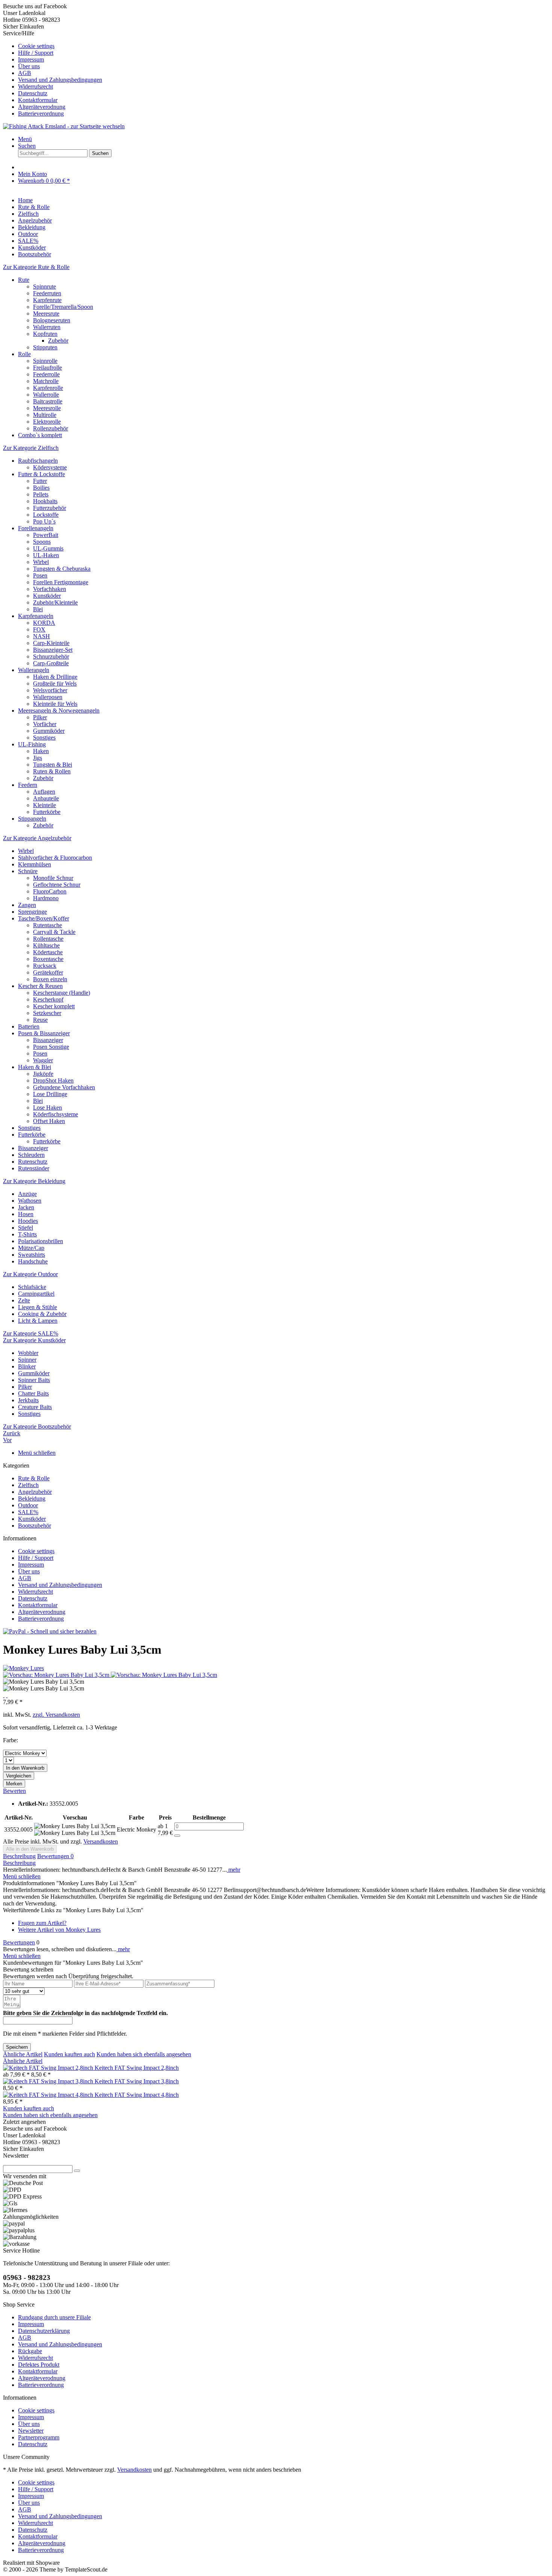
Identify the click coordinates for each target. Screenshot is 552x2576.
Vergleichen (19, 1776)
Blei (38, 609)
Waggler (43, 1060)
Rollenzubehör (51, 428)
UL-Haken (46, 555)
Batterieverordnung (41, 114)
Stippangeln (32, 819)
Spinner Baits (34, 1380)
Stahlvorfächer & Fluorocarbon (55, 858)
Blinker (27, 1366)
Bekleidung (32, 1499)
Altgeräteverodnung (42, 107)
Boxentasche (48, 959)
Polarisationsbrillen (41, 1241)
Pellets (41, 494)
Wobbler (28, 1353)
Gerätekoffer (48, 972)
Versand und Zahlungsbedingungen (60, 80)
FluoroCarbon (50, 891)
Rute (24, 280)
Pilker (40, 717)
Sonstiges (44, 738)
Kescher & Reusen (40, 986)
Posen (40, 575)
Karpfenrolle (48, 388)
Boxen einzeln (50, 979)
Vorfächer (45, 724)
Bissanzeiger (48, 1040)
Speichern (17, 2047)
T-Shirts (27, 1234)
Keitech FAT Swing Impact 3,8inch (137, 2081)
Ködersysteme (50, 467)
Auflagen (44, 792)
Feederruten (47, 293)
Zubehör (58, 341)
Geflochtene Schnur (57, 885)
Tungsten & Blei (53, 765)
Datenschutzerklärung (44, 2331)
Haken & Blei (35, 1067)
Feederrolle (46, 374)
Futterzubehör (50, 508)
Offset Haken (49, 1121)
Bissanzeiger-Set (53, 650)
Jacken (26, 1207)
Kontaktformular (38, 100)
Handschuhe (33, 1261)
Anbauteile (46, 798)
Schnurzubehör (51, 656)
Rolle (24, 354)
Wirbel (41, 562)
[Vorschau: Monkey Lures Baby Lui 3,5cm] (57, 1675)
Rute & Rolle (34, 1478)
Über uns (29, 66)
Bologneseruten (52, 320)
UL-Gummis (48, 548)
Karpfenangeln (36, 616)
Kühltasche (46, 945)
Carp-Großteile (51, 663)
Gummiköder (49, 731)
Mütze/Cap (31, 1248)
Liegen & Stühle (38, 1307)
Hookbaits (45, 501)
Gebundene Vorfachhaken (64, 1087)
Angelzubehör (35, 1492)
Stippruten (45, 347)
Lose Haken (48, 1108)
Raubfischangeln (38, 461)
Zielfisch (28, 1485)
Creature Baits (35, 1407)
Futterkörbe (47, 812)
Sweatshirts (32, 1255)
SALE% (28, 1512)
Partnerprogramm (39, 2437)
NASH (41, 636)
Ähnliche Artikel (23, 2054)
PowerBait (46, 535)
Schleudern (31, 1155)
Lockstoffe (46, 515)
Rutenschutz (33, 1162)
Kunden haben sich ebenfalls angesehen (144, 2054)
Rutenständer (34, 1168)
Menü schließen (37, 1453)
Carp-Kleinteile (51, 643)
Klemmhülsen (35, 864)
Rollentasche (48, 939)
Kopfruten (45, 334)
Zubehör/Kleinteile (55, 602)
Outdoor (28, 1505)
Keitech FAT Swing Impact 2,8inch (137, 2068)
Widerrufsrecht (35, 86)
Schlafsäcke (32, 1287)
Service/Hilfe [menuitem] (53, 73)
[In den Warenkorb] (177, 1836)
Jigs (38, 758)
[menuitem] (284, 46)
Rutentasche (48, 925)
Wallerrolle (46, 395)
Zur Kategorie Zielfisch (31, 448)
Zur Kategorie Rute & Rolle (36, 267)
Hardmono (46, 898)
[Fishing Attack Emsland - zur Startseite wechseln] (64, 126)
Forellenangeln (36, 528)
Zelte (24, 1300)
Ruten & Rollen (52, 771)
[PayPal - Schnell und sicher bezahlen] (50, 1631)
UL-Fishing (32, 744)
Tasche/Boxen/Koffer (44, 918)
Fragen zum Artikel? (42, 1923)
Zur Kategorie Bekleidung (34, 1181)
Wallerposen (48, 697)
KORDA (44, 623)
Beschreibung (19, 1856)
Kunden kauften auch (69, 2054)
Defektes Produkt (39, 2365)
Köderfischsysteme (56, 1114)
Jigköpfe (43, 1074)
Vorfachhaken (50, 589)
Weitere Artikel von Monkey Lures (59, 1930)
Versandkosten (101, 1841)
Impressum (31, 59)
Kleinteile (44, 805)
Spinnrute (44, 286)
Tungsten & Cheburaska (62, 569)
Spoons (42, 542)
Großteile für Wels (55, 683)
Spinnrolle (45, 361)
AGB (25, 73)
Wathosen (30, 1201)
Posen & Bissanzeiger (44, 1033)
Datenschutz (33, 93)
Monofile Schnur (53, 878)
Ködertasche (48, 952)
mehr (234, 1870)
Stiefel (26, 1228)
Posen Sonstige (51, 1047)
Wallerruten (47, 327)
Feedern (28, 785)
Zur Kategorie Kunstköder (34, 1340)
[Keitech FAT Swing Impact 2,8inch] (49, 2068)
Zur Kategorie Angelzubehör (37, 838)
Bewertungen (55, 1856)
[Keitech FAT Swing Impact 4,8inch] (49, 2095)
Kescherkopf (48, 999)
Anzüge (27, 1194)
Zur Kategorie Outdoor (30, 1274)
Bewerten (14, 1791)
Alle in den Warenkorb (30, 1849)
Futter (40, 481)
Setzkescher (47, 1013)
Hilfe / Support (36, 53)
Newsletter (31, 2431)
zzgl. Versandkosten (56, 1715)
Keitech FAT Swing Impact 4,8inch (137, 2095)
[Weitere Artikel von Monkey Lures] (23, 1668)
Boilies (41, 488)
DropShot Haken (53, 1080)
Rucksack (45, 966)
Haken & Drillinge (55, 677)
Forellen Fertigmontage (61, 582)
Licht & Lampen (38, 1321)
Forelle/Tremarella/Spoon (63, 307)
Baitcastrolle (48, 401)
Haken (41, 751)
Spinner (27, 1360)
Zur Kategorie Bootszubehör (37, 1426)
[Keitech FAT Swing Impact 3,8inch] (49, 2081)
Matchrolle (46, 381)
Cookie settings (36, 46)
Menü (25, 139)
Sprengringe (32, 912)
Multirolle (45, 415)
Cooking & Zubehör (42, 1314)
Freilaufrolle (48, 368)
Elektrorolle (47, 422)
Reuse (40, 1020)
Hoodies (28, 1221)
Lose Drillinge (50, 1094)
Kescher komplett (54, 1006)
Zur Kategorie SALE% (31, 1333)
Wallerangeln (34, 670)
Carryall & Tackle (54, 932)
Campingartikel (36, 1294)
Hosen (26, 1214)
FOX (39, 629)
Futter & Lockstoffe (41, 474)
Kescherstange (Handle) (62, 993)
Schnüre (28, 871)
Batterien (29, 1026)
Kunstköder (47, 596)
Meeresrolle (47, 408)
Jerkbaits (28, 1400)
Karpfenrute (47, 300)
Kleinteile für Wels (55, 704)
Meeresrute (46, 314)
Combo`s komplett (40, 435)
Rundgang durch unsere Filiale (54, 2317)
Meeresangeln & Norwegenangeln (59, 711)
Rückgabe (30, 2351)
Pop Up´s (44, 521)
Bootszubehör (35, 1526)
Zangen (27, 905)
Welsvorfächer (50, 690)
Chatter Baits (33, 1393)
